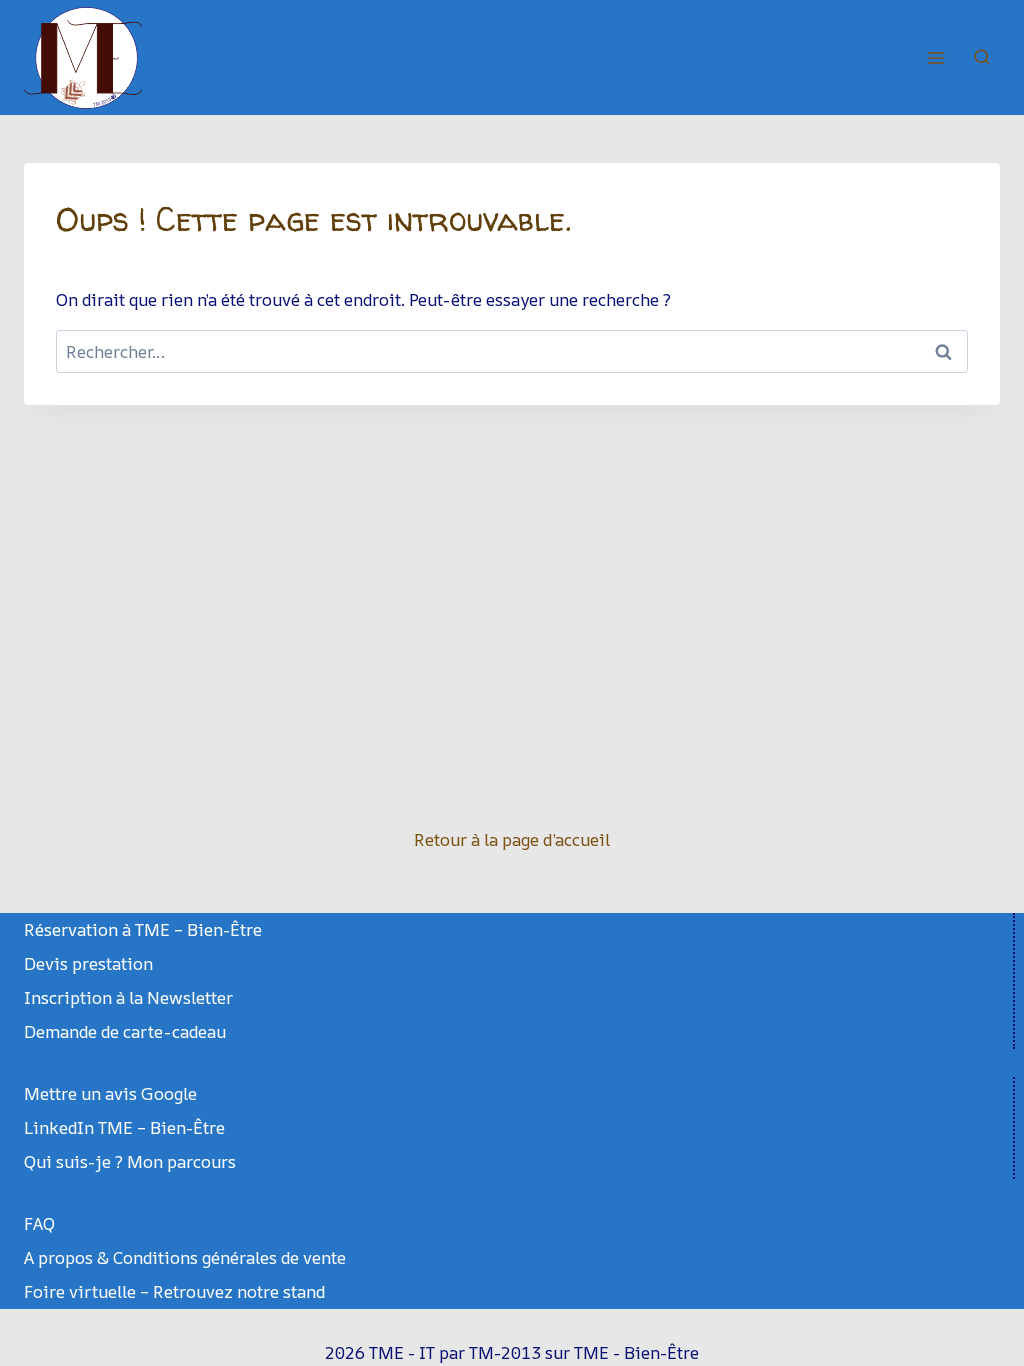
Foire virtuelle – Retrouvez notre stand (174, 1291)
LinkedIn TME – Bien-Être (124, 1127)
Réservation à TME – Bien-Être (143, 929)
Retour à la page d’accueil (512, 839)
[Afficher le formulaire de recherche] (982, 58)
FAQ (39, 1223)
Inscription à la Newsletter (128, 997)
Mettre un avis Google (110, 1093)
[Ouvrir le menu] (935, 57)
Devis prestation (88, 963)
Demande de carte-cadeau (125, 1031)
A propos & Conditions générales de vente (185, 1257)
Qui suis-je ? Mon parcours (130, 1161)
